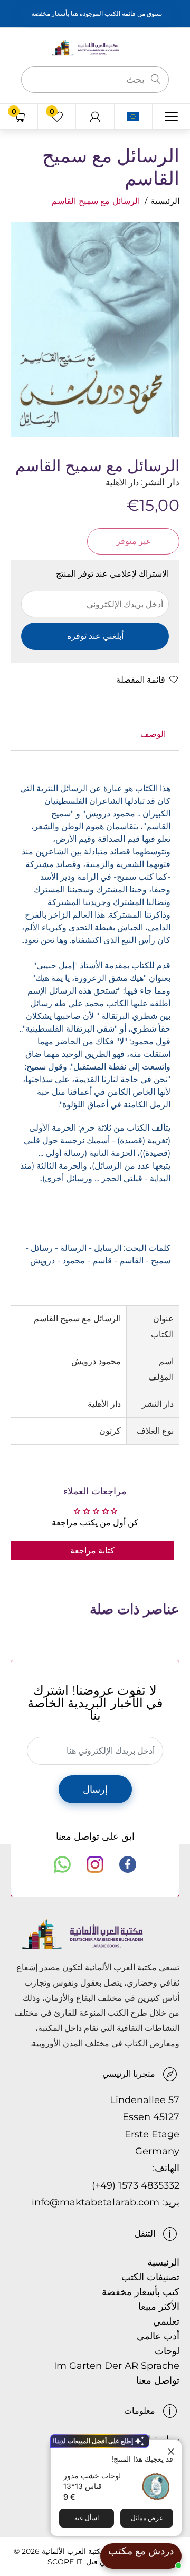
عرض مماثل (147, 2518)
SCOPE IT (65, 2562)
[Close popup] (172, 2449)
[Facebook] (128, 1864)
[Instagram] (95, 1864)
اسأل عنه (87, 2518)
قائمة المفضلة (141, 680)
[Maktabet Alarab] (95, 47)
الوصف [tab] (153, 734)
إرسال (95, 1790)
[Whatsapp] (62, 1864)
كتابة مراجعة (92, 1551)
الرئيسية (165, 201)
